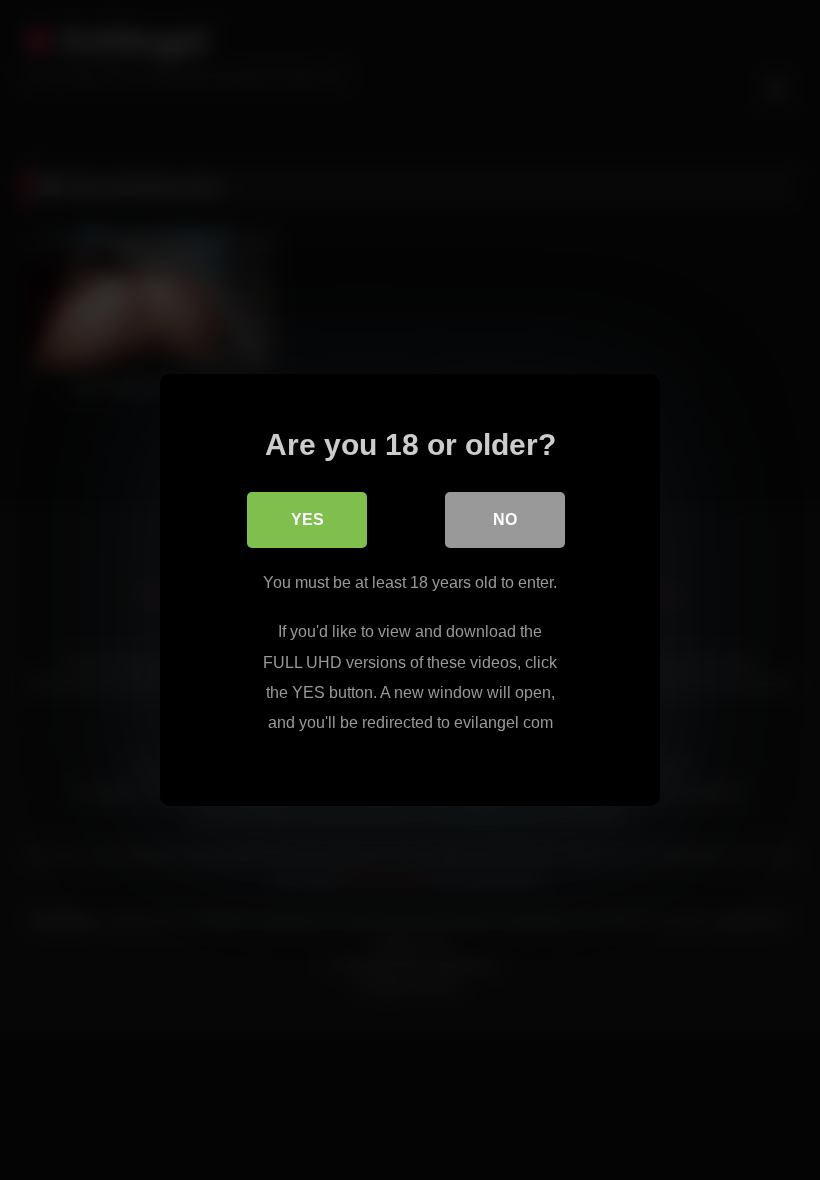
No (505, 519)
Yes (307, 519)
